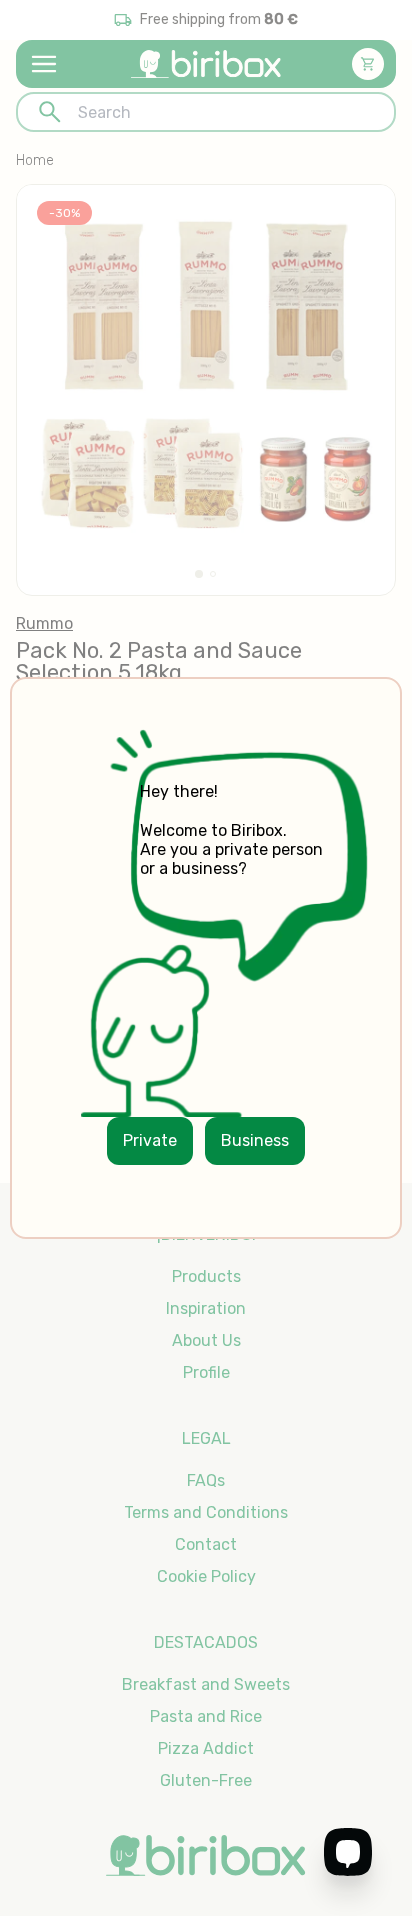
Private (150, 1140)
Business (255, 1140)
